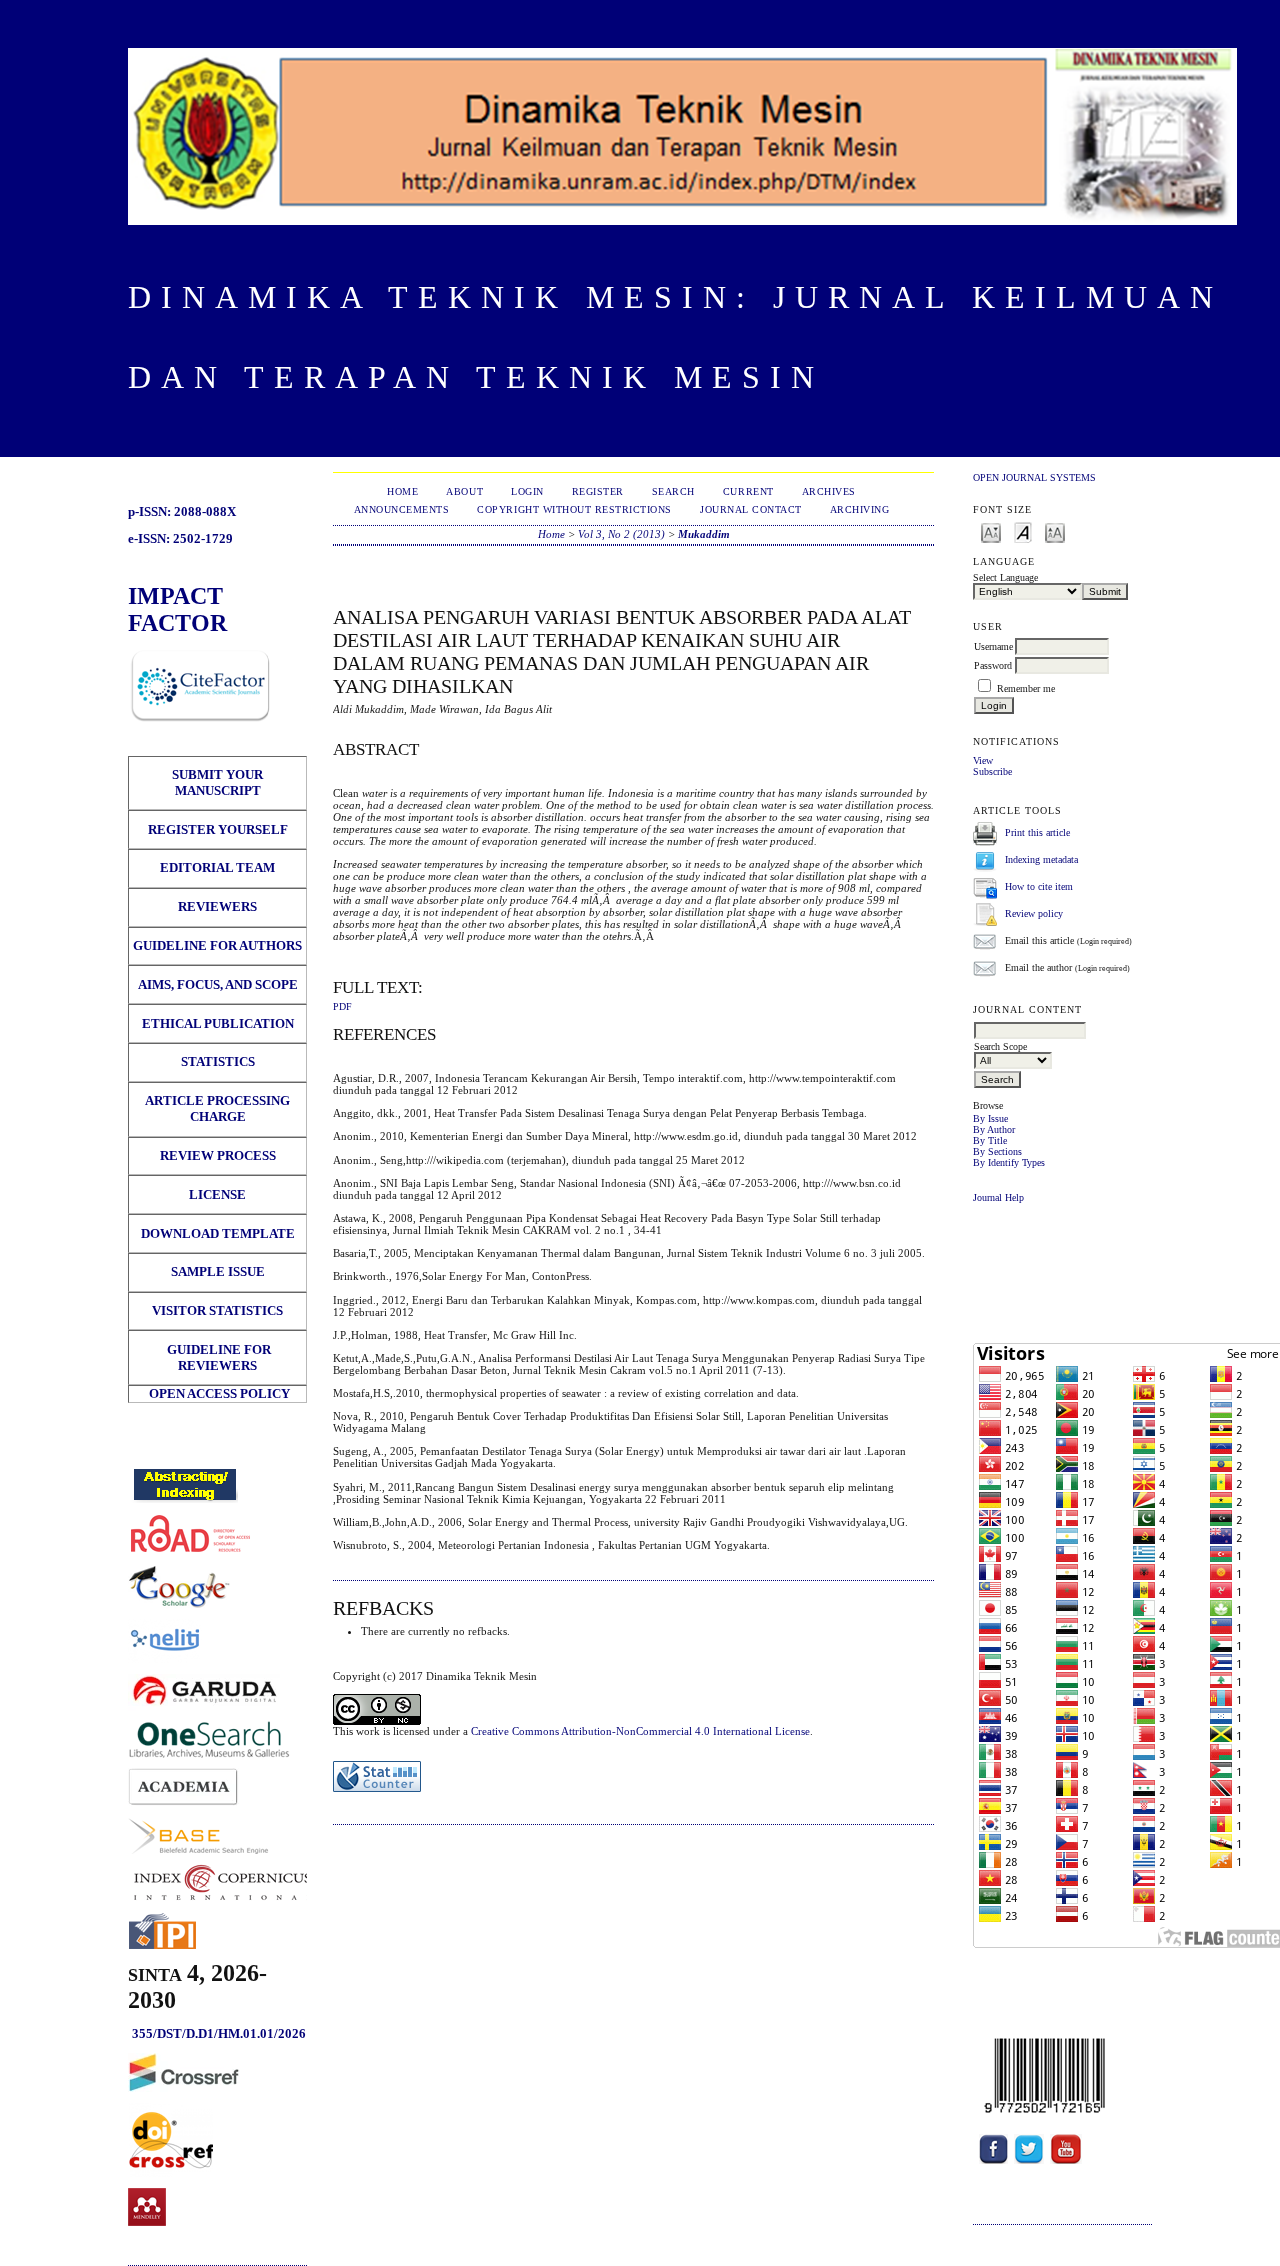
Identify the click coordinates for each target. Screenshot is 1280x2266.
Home (402, 491)
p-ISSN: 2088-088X (182, 511)
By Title (990, 1140)
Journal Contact (751, 509)
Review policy (1034, 913)
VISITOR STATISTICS (217, 1310)
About (464, 491)
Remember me (1026, 688)
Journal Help (998, 1197)
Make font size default (1023, 531)
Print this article (1037, 832)
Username (993, 646)
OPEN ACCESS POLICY (219, 1393)
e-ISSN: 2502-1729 (180, 538)
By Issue (990, 1118)
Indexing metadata (1041, 859)
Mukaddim (704, 534)
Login (527, 491)
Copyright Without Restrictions (574, 509)
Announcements (402, 509)
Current (748, 491)
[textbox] (1030, 1030)
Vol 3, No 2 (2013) (621, 534)
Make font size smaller (991, 531)
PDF (342, 1007)
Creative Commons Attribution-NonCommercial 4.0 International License (640, 1731)
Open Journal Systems (1034, 477)
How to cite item (1039, 886)
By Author (994, 1129)
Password (993, 665)
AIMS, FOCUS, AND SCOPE (218, 984)
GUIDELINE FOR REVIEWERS (217, 1357)
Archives (829, 491)
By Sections (997, 1151)
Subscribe (992, 771)
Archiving (860, 509)
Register (598, 491)
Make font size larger (1055, 531)
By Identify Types (1009, 1162)
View (983, 760)
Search (673, 491)
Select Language (1005, 577)
